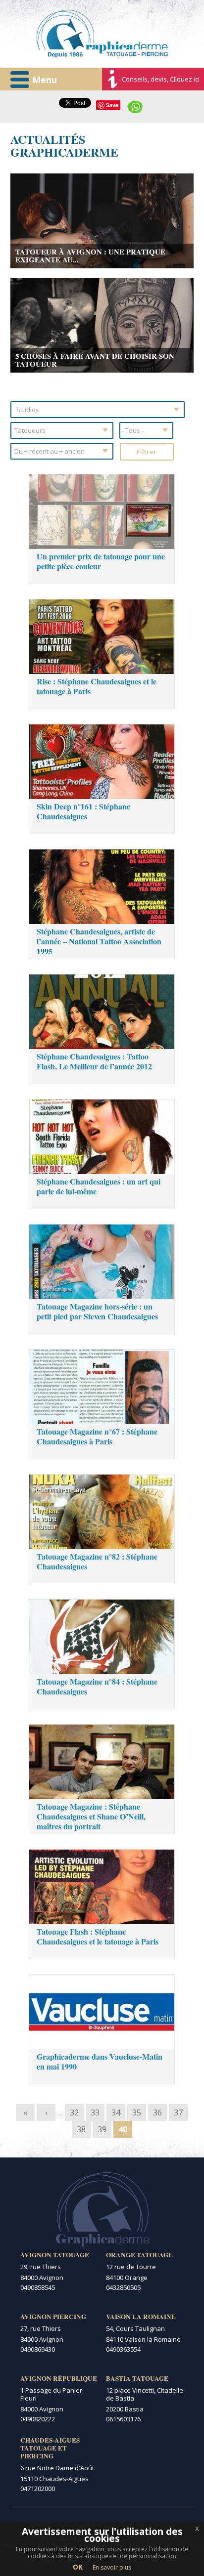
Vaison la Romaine (141, 2317)
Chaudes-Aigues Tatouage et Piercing (50, 2448)
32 (74, 2112)
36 (157, 2112)
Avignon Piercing (53, 2317)
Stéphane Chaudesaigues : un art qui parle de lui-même (99, 1186)
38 (81, 2129)
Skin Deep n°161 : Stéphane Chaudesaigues (83, 811)
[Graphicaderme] (102, 34)
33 (95, 2112)
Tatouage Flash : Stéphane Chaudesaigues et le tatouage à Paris (98, 1936)
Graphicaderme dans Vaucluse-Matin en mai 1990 (100, 2061)
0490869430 (38, 2349)
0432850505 (123, 2287)
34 (116, 2112)
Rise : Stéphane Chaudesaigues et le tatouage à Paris (97, 686)
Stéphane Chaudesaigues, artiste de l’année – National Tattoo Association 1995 (99, 941)
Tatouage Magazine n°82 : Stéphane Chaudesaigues (97, 1561)
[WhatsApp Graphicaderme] (135, 106)
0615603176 (123, 2419)
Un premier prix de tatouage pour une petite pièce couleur (101, 561)
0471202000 (38, 2489)
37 (178, 2112)
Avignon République (59, 2378)
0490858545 (38, 2287)
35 (137, 2112)
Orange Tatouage (139, 2255)
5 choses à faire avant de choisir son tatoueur (95, 360)
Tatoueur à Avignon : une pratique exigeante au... (90, 255)
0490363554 (123, 2349)
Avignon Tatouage (55, 2255)
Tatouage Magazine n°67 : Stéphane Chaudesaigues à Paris (97, 1436)
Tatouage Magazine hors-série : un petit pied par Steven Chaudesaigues (97, 1311)
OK (78, 2567)
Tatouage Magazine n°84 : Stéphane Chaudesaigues (97, 1686)
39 (102, 2129)
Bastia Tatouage (137, 2378)
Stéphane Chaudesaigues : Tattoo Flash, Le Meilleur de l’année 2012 (94, 1061)
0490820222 (38, 2419)
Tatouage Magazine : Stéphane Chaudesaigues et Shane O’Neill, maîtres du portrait (91, 1816)
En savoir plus (112, 2567)
